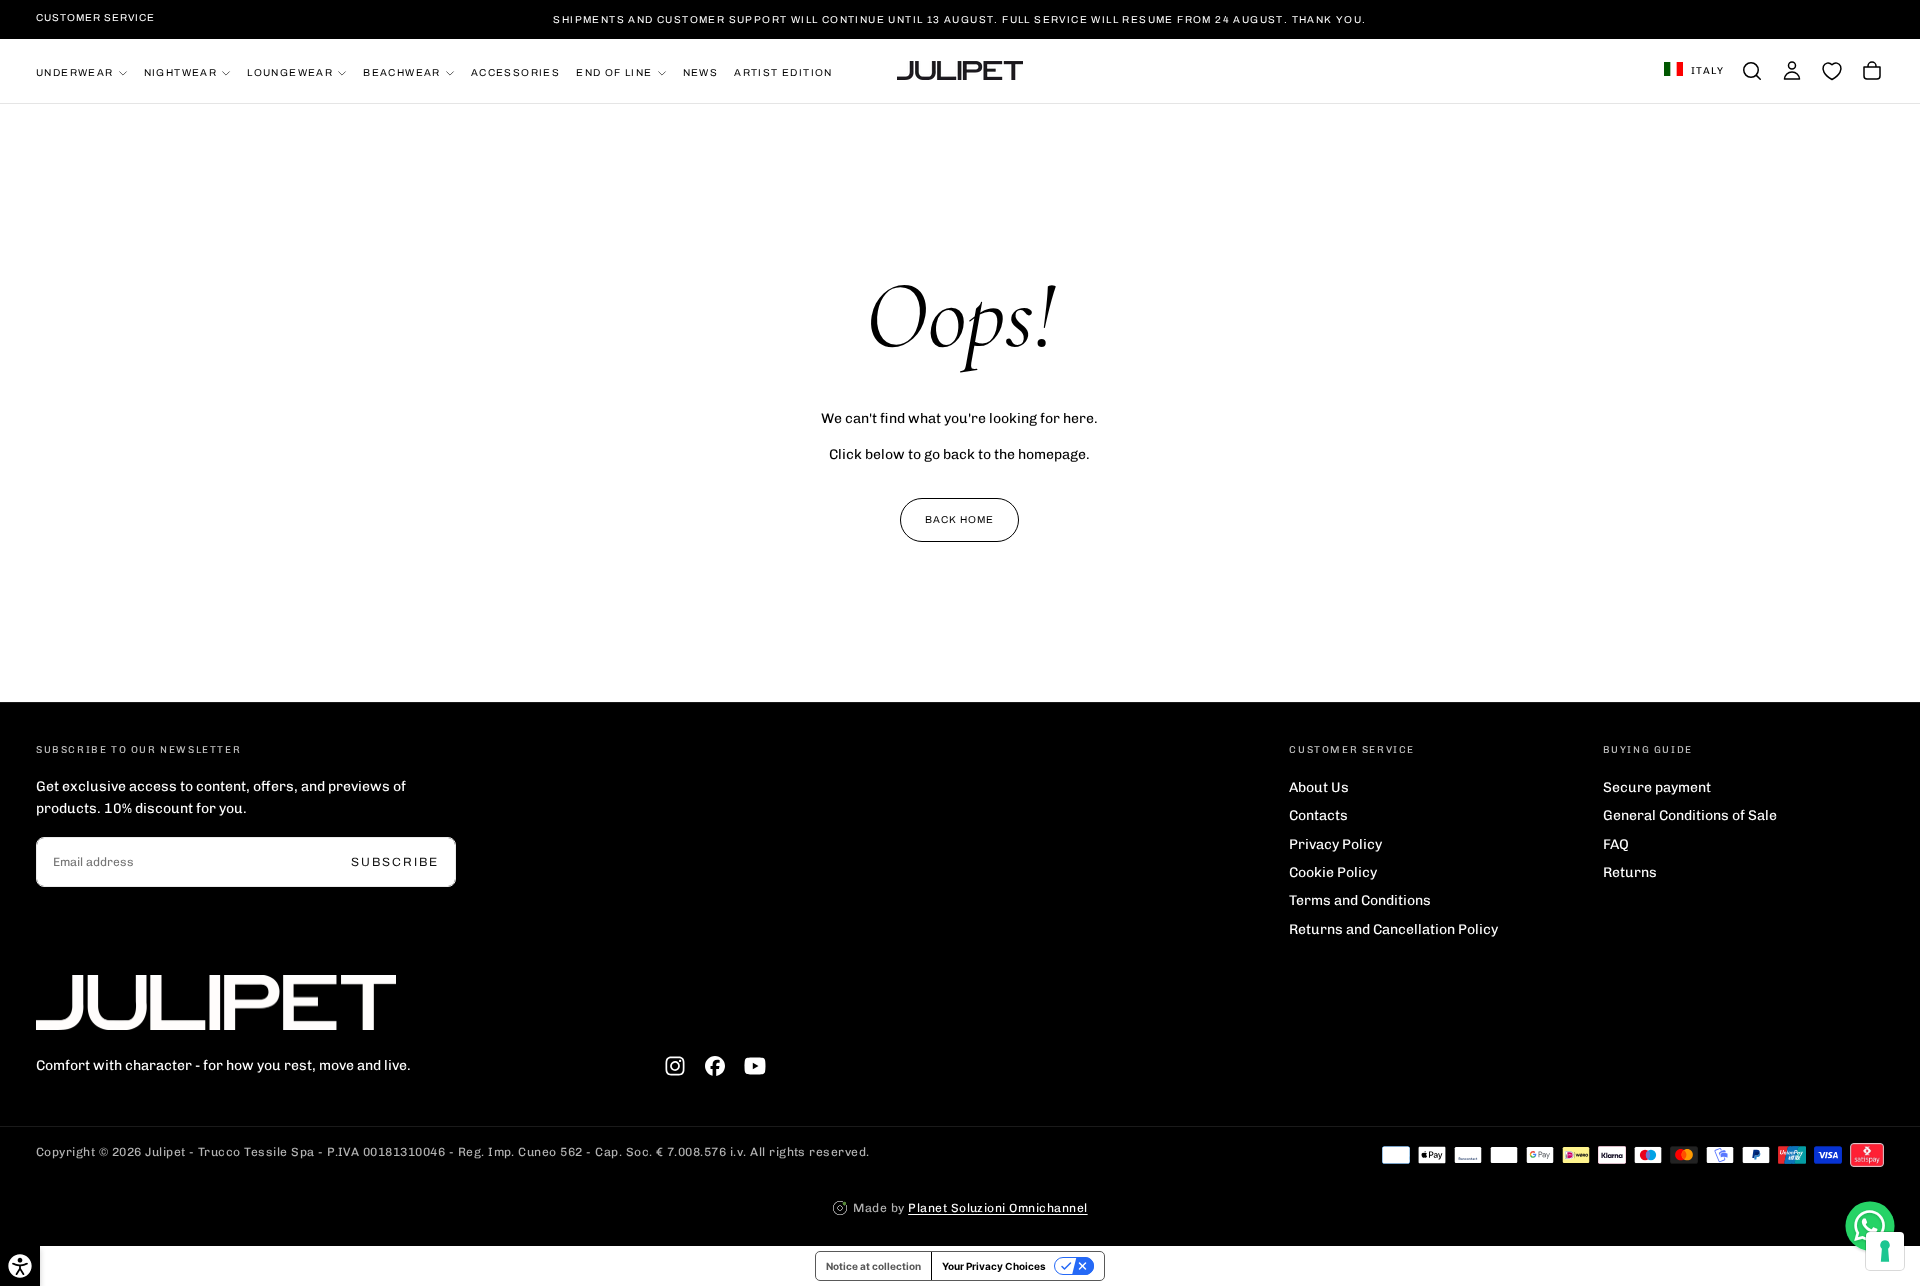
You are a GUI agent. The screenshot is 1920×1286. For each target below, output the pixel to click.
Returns (1630, 872)
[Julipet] (216, 1002)
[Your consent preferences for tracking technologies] (1885, 1251)
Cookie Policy (1333, 872)
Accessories (515, 71)
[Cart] (1872, 71)
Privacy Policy (1335, 844)
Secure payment (1657, 787)
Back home (959, 519)
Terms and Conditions (1360, 900)
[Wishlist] (1832, 71)
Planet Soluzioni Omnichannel (997, 1208)
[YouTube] (755, 1066)
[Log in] (1792, 71)
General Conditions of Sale (1690, 815)
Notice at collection (873, 1266)
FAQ (1616, 844)
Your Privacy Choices (994, 1266)
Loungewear (290, 71)
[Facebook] (715, 1066)
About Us (1319, 787)
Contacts (1318, 815)
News (701, 71)
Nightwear (181, 71)
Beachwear (402, 71)
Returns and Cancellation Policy (1393, 929)
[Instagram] (675, 1066)
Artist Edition (783, 71)
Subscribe (395, 862)
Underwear (75, 71)
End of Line (614, 71)
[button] (1694, 71)
